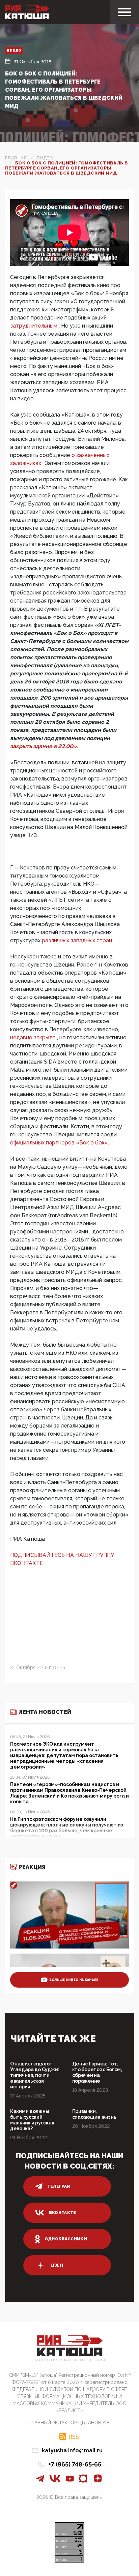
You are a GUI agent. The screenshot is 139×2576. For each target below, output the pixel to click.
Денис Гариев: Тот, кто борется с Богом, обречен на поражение (97, 2072)
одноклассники (66, 2239)
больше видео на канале (74, 1980)
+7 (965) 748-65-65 (75, 2464)
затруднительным (34, 326)
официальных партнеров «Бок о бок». (60, 1143)
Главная (16, 158)
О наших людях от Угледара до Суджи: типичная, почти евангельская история (35, 2075)
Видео (14, 50)
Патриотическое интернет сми (69, 2360)
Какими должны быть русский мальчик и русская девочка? (32, 2120)
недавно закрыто (34, 1037)
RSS (74, 2437)
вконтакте (63, 2213)
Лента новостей (45, 1712)
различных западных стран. (77, 940)
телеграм (59, 2186)
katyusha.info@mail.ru (72, 2450)
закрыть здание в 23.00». (44, 746)
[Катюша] (27, 12)
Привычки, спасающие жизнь (94, 2114)
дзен (57, 2265)
